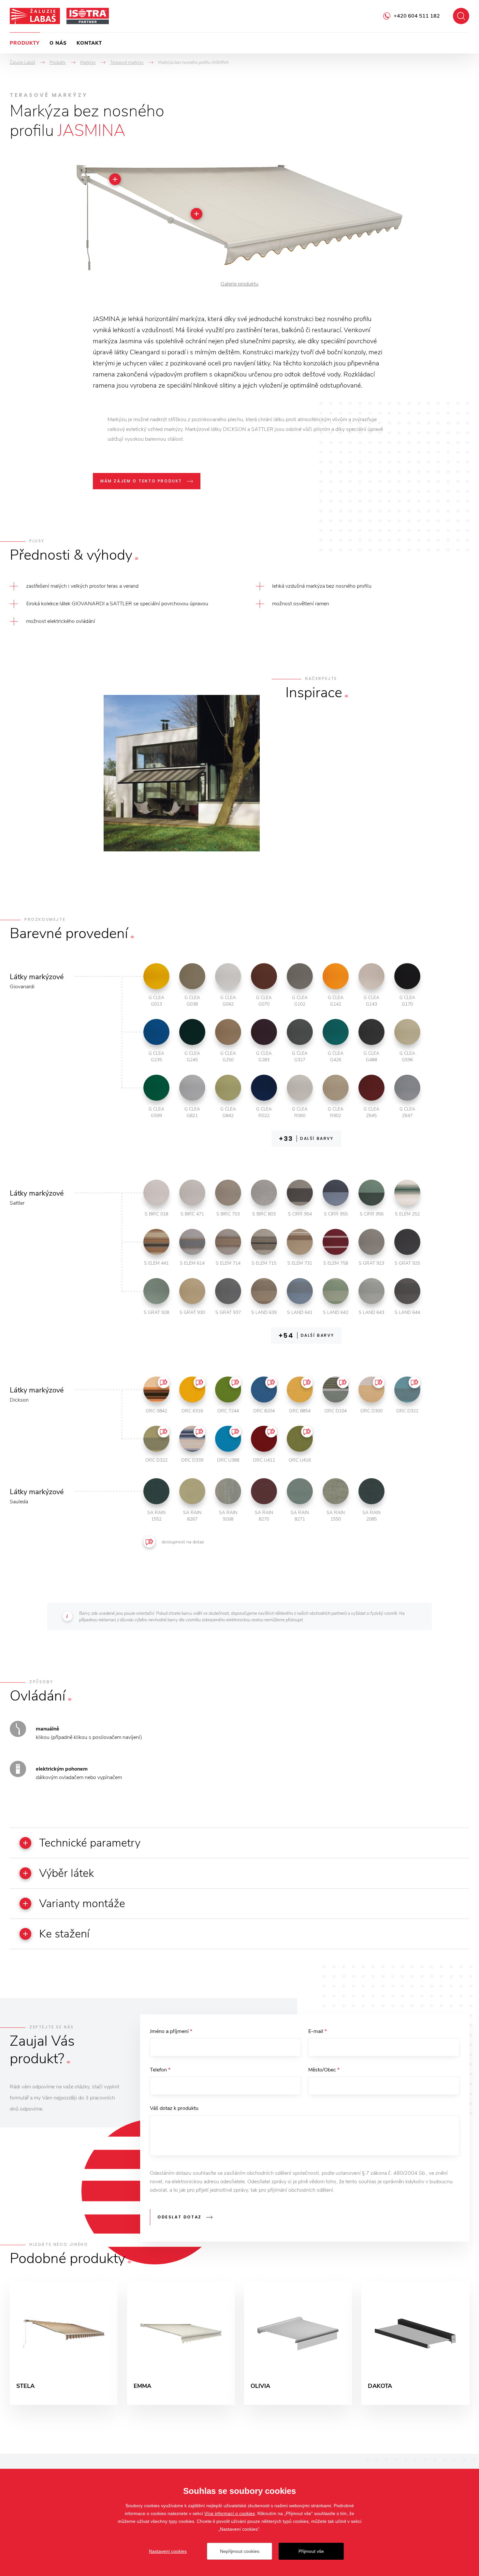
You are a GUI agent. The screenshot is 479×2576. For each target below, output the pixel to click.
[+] (196, 214)
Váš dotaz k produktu (174, 2108)
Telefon (160, 2070)
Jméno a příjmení (171, 2031)
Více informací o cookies (230, 2513)
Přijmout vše (311, 2551)
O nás (58, 43)
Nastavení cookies (168, 2551)
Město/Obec (324, 2070)
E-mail (318, 2031)
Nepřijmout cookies (240, 2551)
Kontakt (89, 43)
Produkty (25, 43)
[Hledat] (461, 16)
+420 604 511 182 (417, 16)
